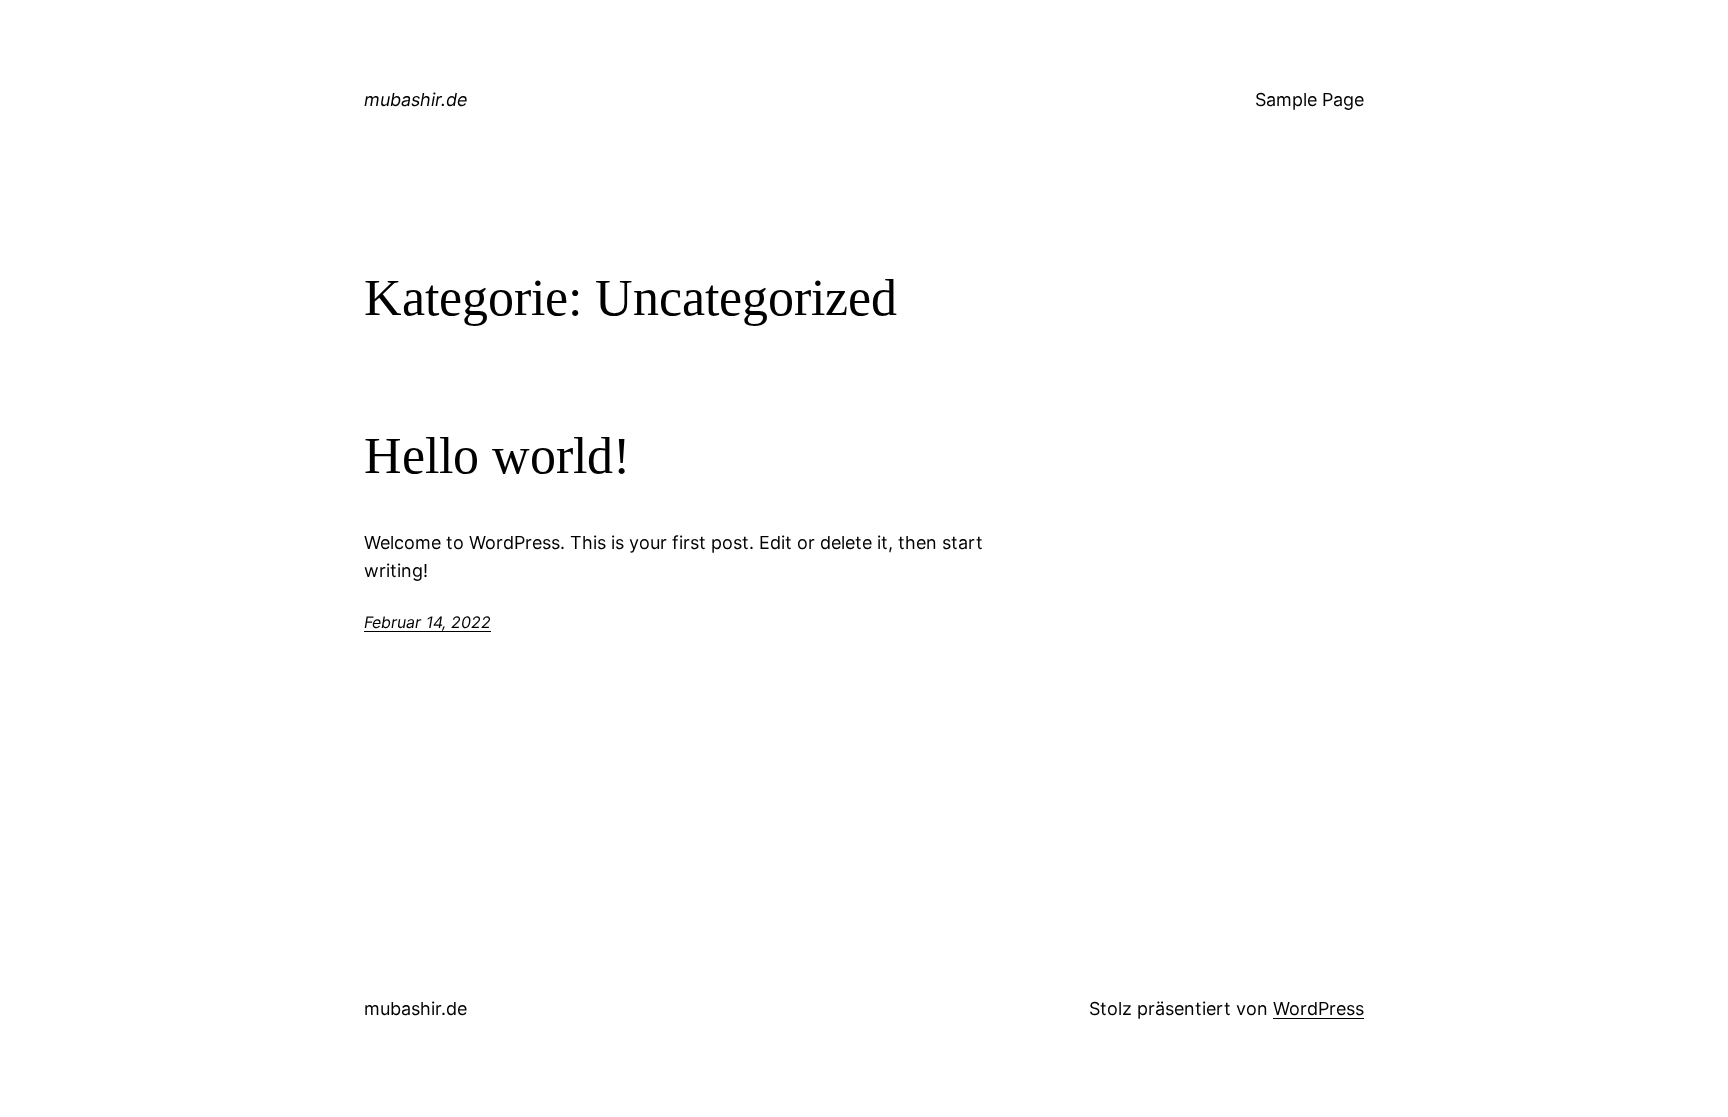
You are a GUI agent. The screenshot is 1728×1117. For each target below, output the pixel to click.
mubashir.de (416, 99)
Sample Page (1309, 99)
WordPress (1318, 1008)
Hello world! (497, 455)
